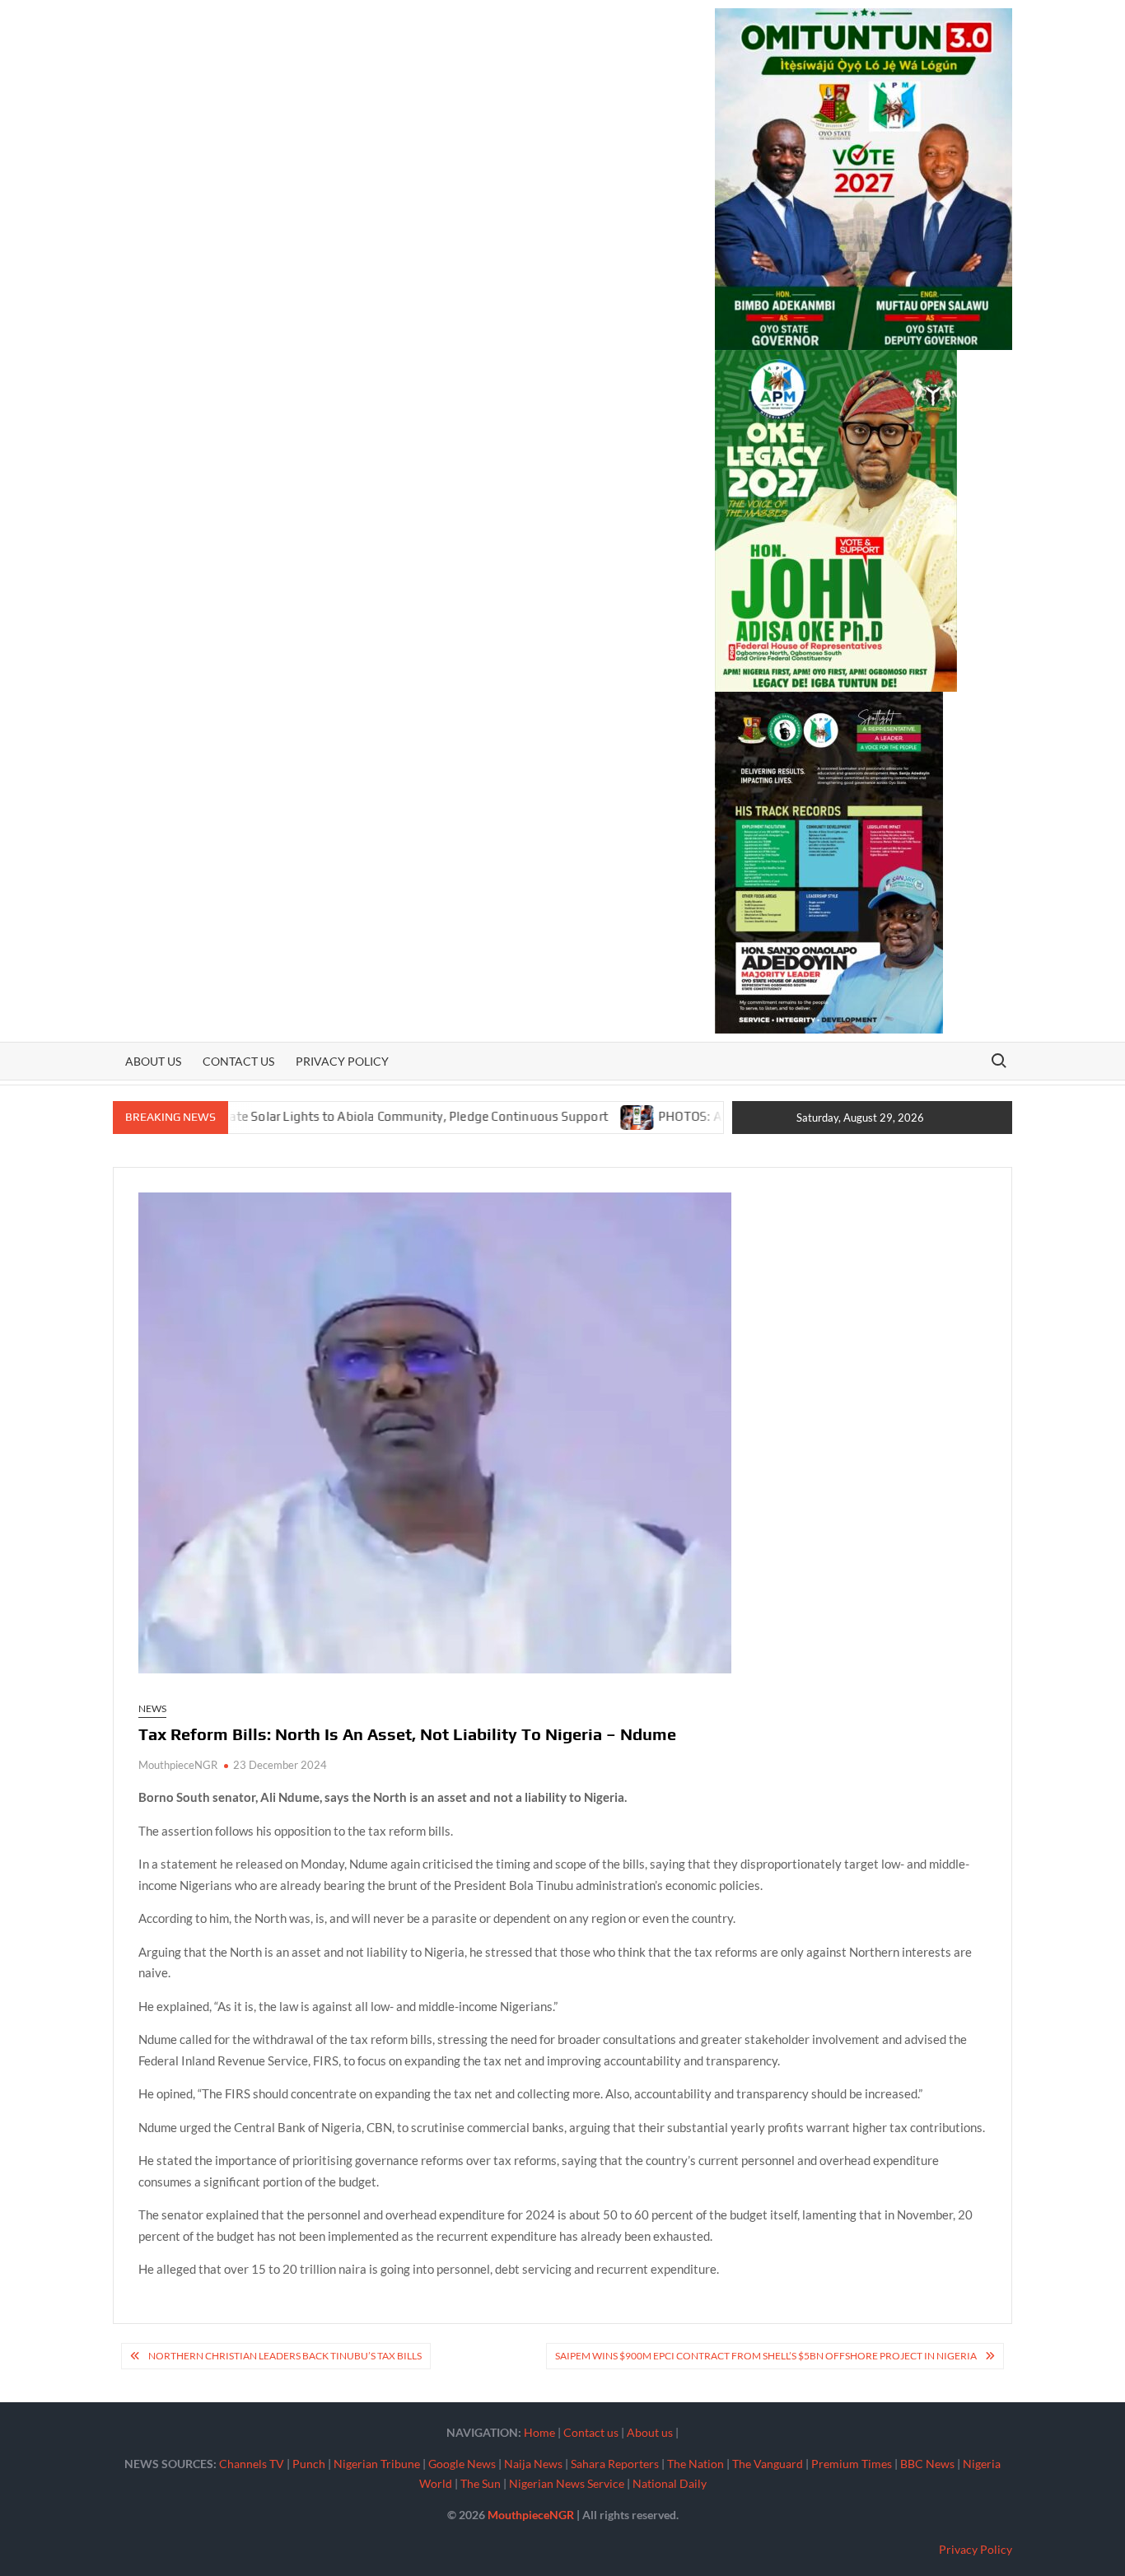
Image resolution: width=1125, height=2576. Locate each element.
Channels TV (252, 2464)
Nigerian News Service (567, 2483)
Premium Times (852, 2464)
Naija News (533, 2464)
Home (539, 2432)
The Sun (481, 2483)
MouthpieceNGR (178, 1765)
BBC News (927, 2464)
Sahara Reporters (615, 2464)
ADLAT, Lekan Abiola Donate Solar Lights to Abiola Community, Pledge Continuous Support (280, 1116)
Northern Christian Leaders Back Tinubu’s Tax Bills (285, 2356)
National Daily (670, 2483)
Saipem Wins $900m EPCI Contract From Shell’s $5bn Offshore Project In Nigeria (766, 2356)
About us (153, 1061)
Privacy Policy (342, 1061)
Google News (462, 2464)
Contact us (238, 1061)
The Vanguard (768, 2464)
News (152, 1708)
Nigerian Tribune (377, 2464)
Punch (309, 2464)
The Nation (696, 2464)
